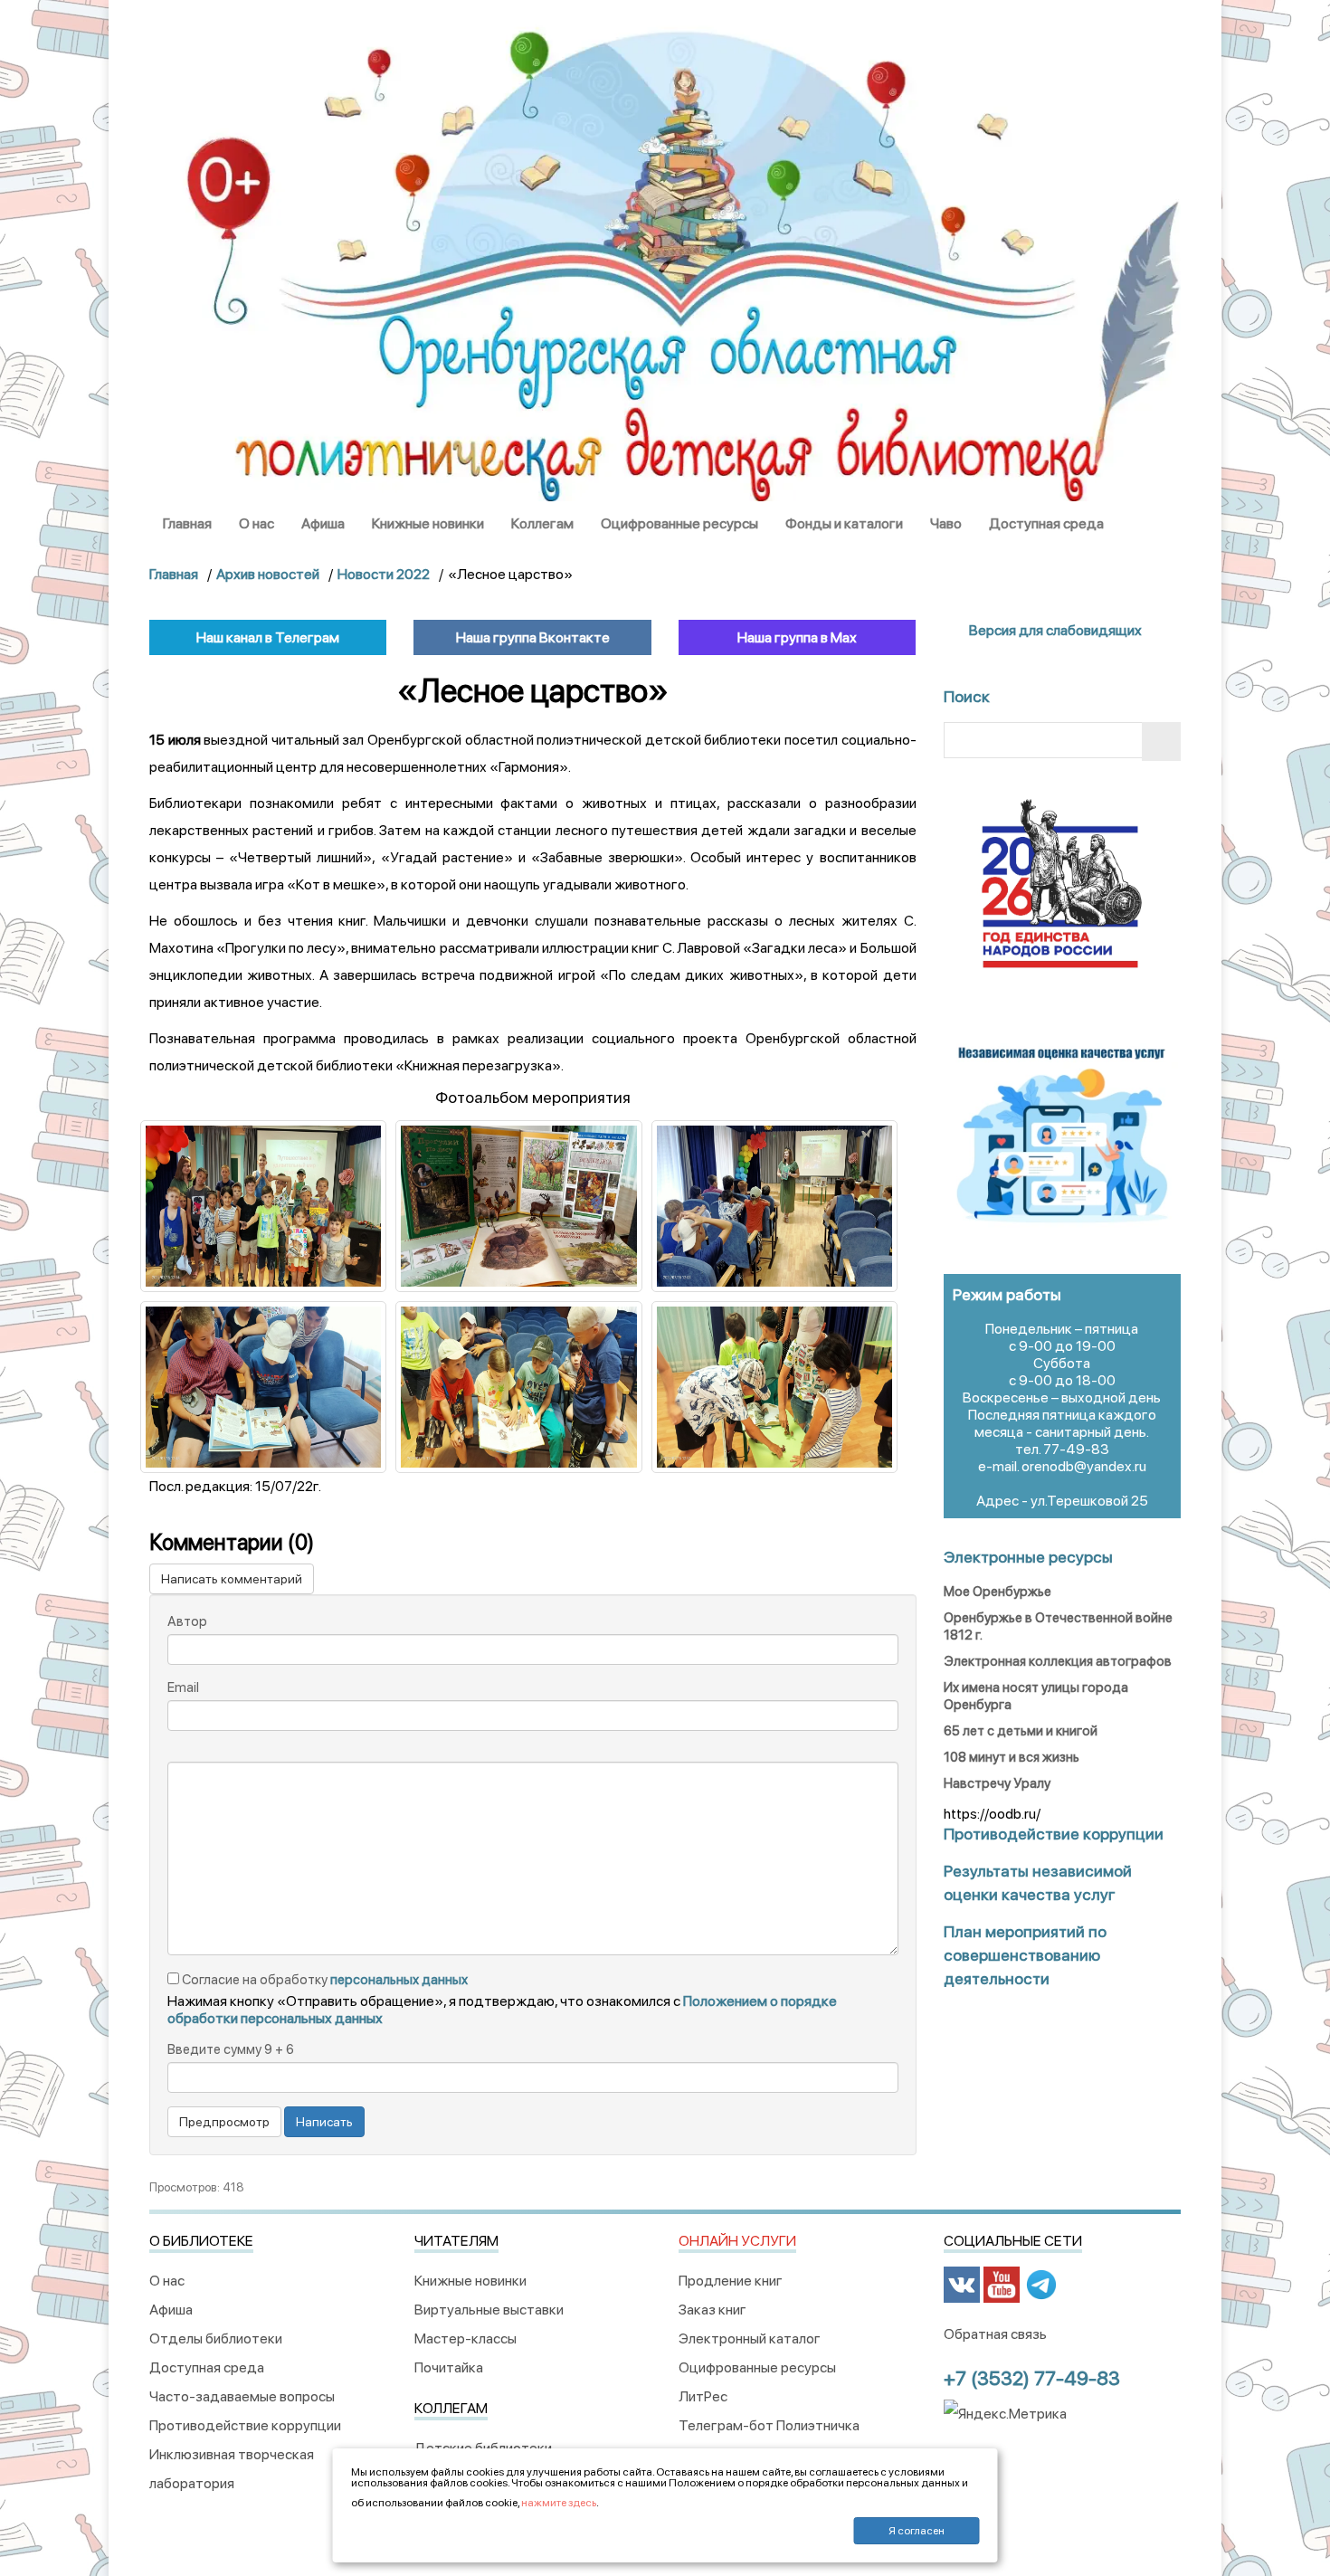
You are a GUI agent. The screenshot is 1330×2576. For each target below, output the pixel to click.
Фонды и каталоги (844, 523)
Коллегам (542, 523)
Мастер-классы (465, 2338)
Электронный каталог (750, 2338)
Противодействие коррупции (245, 2425)
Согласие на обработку (323, 1980)
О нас (256, 523)
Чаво (946, 523)
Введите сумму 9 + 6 (231, 2049)
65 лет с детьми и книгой (1021, 1731)
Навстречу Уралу (997, 1783)
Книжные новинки (428, 523)
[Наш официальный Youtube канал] (1002, 2284)
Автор (187, 1621)
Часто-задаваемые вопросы (242, 2396)
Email (183, 1687)
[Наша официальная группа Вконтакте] (962, 2284)
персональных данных (399, 1980)
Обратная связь (995, 2334)
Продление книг (731, 2281)
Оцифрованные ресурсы (679, 523)
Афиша (323, 523)
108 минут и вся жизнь (1012, 1757)
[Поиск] (1161, 741)
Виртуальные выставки (489, 2310)
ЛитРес (703, 2396)
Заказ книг (712, 2310)
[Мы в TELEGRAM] (1041, 2284)
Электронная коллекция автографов (1058, 1661)
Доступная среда (1046, 523)
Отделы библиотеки (216, 2338)
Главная (187, 523)
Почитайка (449, 2367)
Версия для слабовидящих (1054, 630)
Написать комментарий (232, 1579)
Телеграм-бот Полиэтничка (769, 2425)
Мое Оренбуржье (997, 1592)
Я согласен (917, 2531)
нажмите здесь (559, 2503)
